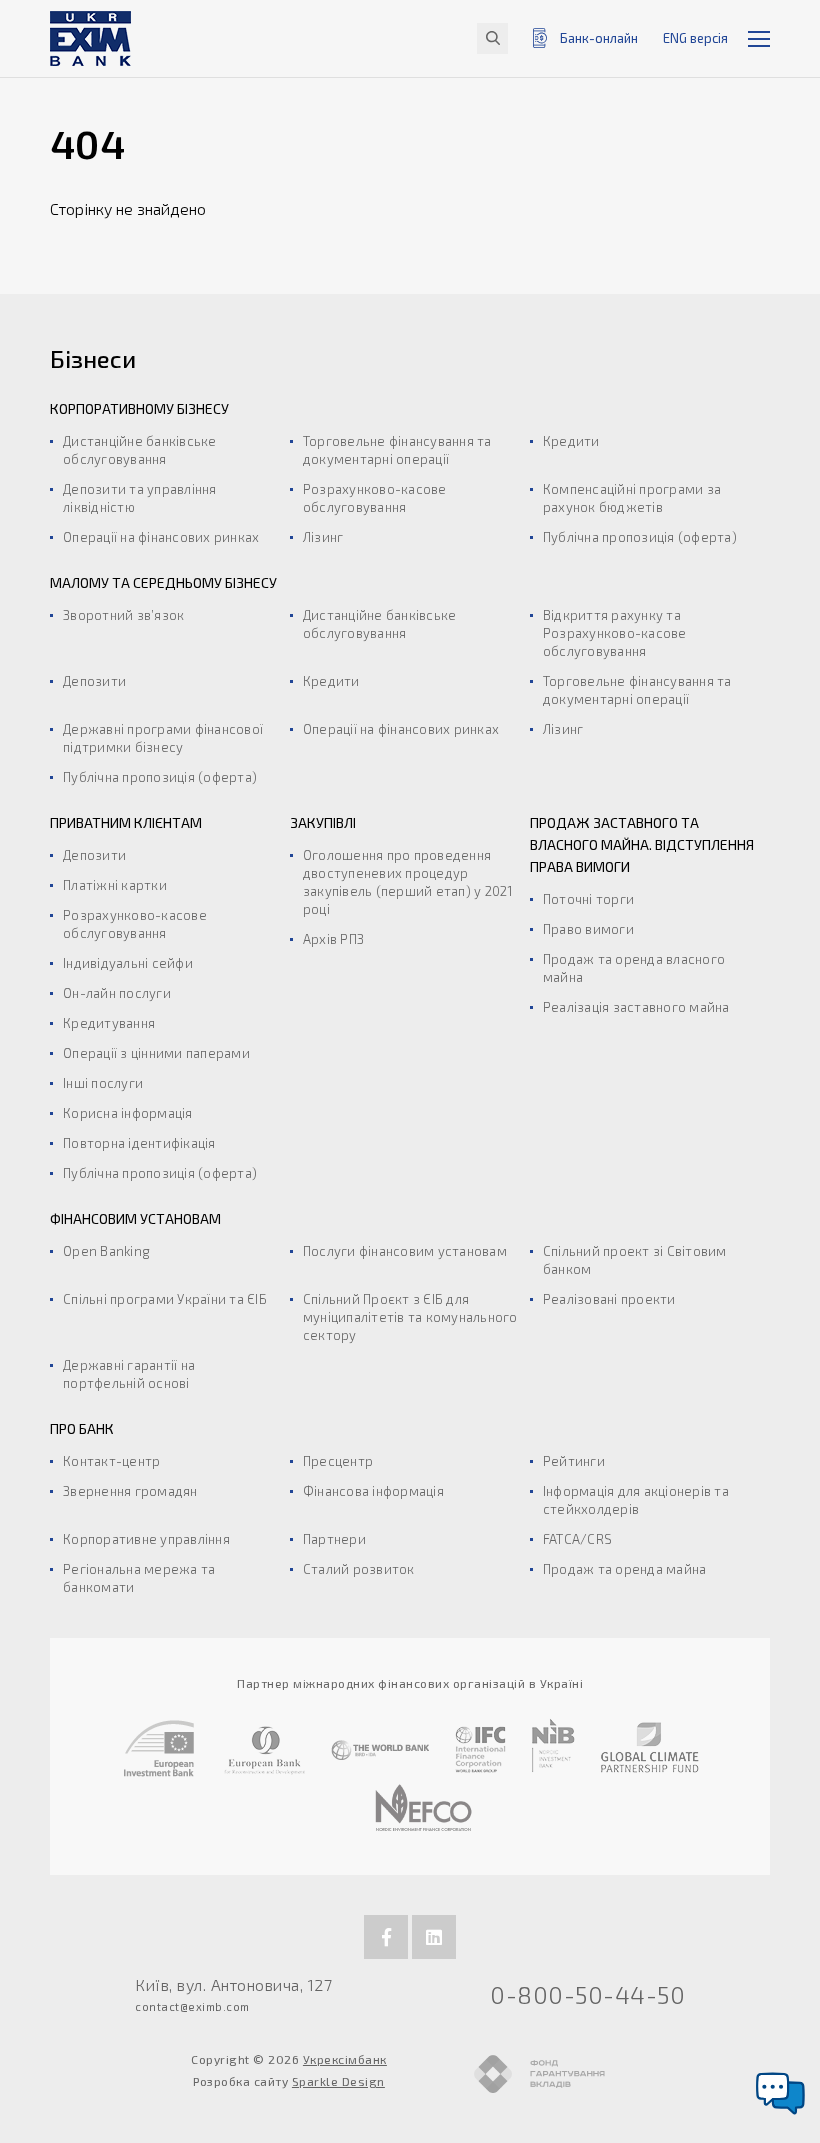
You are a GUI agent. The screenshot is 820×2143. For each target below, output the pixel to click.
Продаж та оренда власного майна (634, 968)
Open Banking (106, 1251)
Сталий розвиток (359, 1569)
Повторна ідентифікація (139, 1143)
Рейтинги (574, 1461)
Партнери (334, 1539)
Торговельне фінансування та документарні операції (397, 450)
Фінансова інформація (373, 1491)
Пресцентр (338, 1461)
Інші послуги (103, 1083)
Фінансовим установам (135, 1218)
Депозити (94, 681)
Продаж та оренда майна (625, 1569)
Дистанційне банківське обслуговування (140, 450)
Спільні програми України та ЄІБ (165, 1299)
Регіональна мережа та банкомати (139, 1578)
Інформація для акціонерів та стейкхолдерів (636, 1500)
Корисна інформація (128, 1113)
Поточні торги (588, 899)
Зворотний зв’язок (123, 615)
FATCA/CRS (577, 1539)
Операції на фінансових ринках (161, 537)
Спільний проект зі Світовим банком (635, 1260)
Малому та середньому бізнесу (163, 582)
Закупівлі (323, 822)
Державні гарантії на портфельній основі (129, 1374)
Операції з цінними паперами (156, 1053)
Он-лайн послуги (117, 993)
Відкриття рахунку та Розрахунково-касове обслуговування (615, 633)
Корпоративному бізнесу (139, 408)
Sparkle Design (338, 2081)
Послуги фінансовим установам (405, 1251)
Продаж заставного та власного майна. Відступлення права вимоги (642, 844)
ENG (695, 38)
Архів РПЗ (333, 939)
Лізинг (323, 537)
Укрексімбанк (345, 2059)
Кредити (571, 441)
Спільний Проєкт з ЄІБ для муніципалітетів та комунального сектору (410, 1317)
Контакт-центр (111, 1461)
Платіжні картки (115, 885)
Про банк (82, 1428)
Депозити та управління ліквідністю (140, 498)
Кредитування (109, 1023)
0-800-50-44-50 (587, 1994)
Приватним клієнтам (126, 822)
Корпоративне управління (146, 1539)
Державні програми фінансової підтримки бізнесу (163, 738)
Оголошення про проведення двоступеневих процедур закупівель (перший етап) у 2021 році (408, 882)
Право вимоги (588, 929)
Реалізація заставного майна (636, 1007)
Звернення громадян (130, 1491)
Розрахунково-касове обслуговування (375, 498)
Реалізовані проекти (609, 1299)
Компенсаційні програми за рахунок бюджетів (632, 498)
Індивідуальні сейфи (128, 963)
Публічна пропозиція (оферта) (640, 537)
